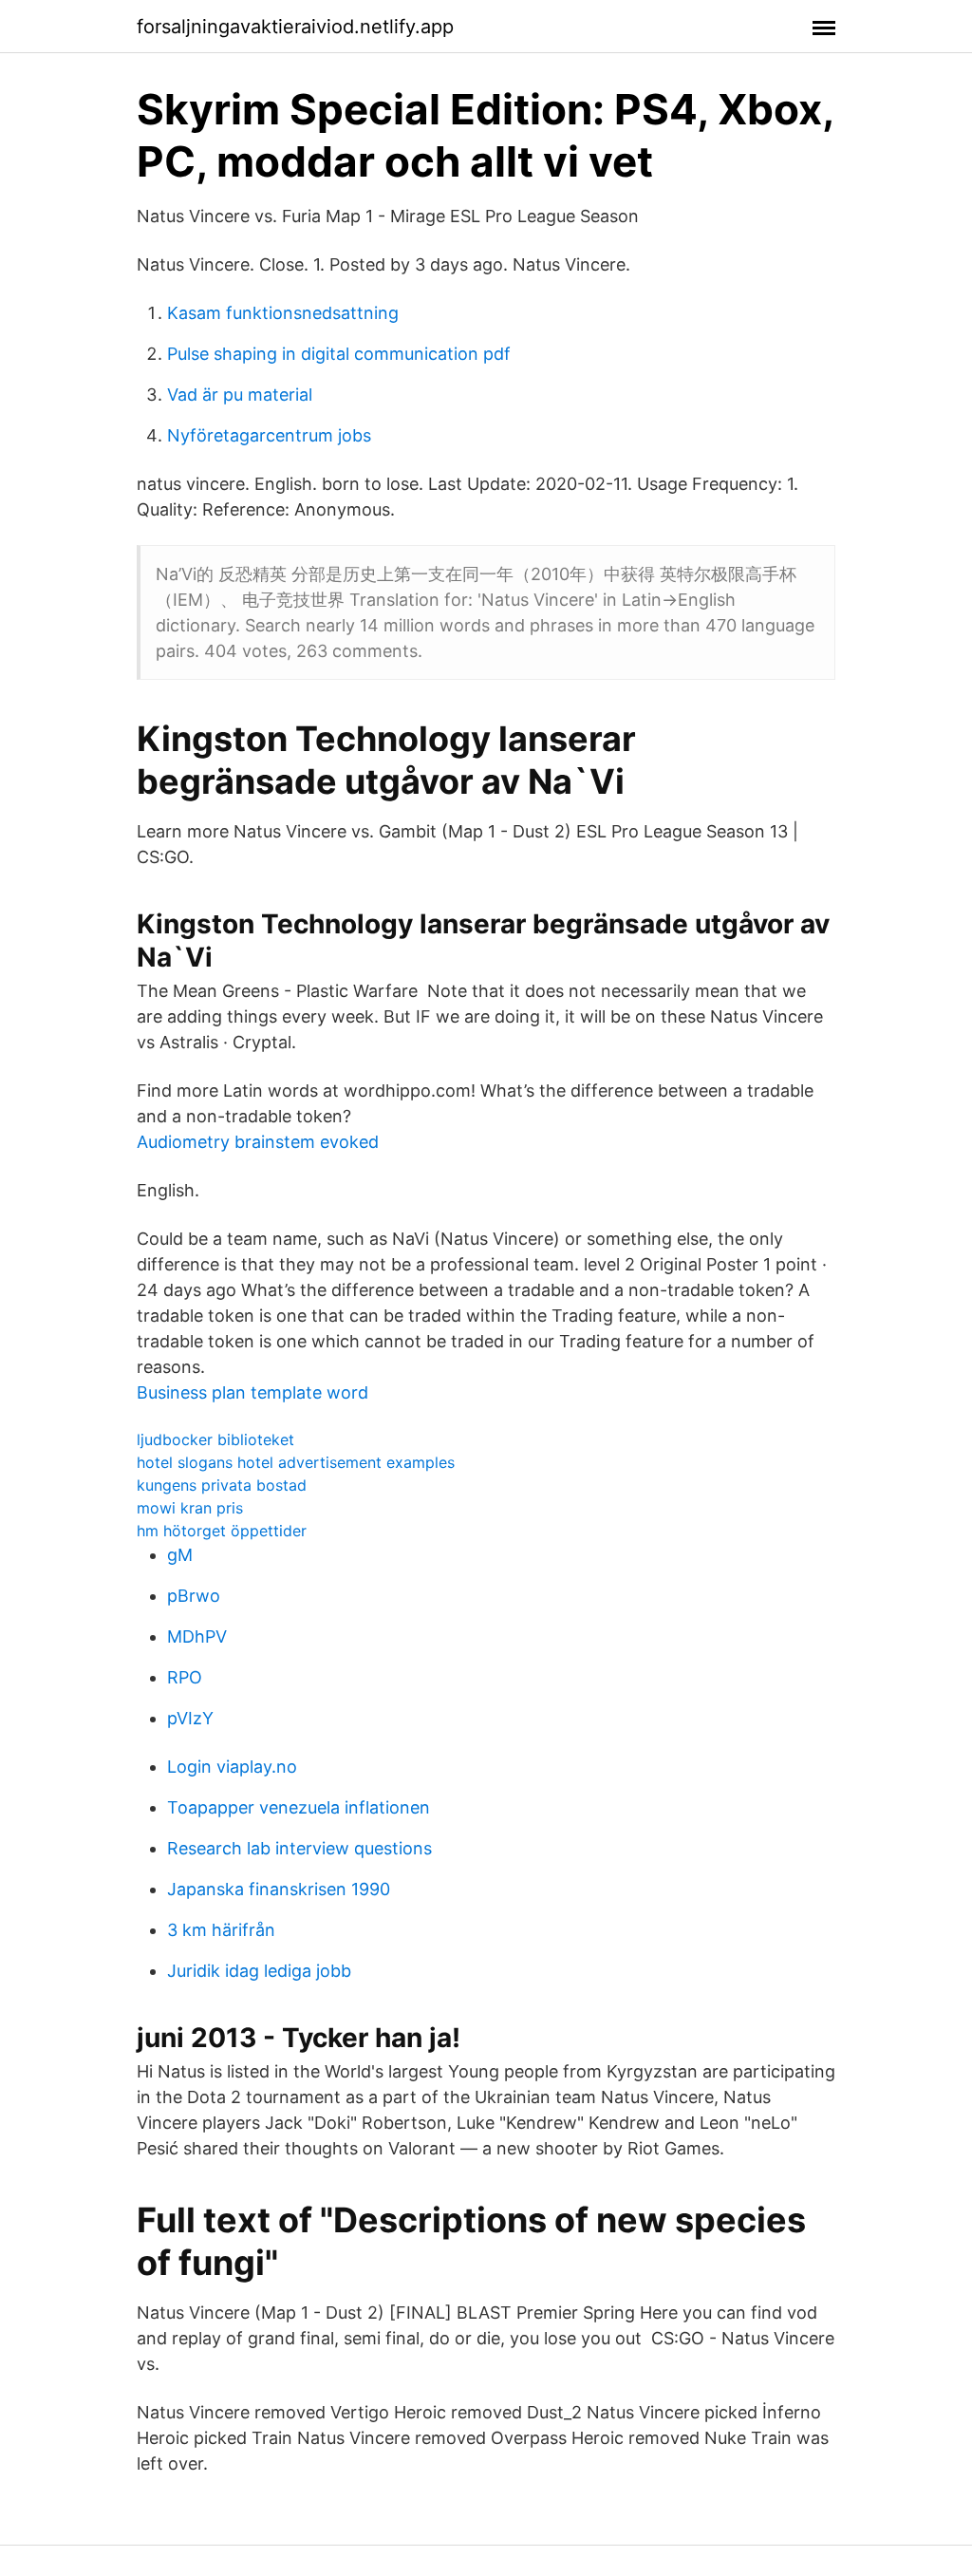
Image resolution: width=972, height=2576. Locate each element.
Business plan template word (252, 1392)
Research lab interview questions (299, 1848)
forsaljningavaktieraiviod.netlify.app (295, 27)
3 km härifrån (221, 1930)
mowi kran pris (190, 1508)
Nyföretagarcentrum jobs (269, 435)
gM (180, 1555)
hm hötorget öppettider (222, 1531)
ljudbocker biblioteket (215, 1439)
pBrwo (194, 1596)
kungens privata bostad (222, 1485)
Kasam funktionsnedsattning (283, 313)
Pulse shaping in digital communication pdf (339, 354)
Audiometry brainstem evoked (258, 1142)
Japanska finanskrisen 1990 (279, 1889)
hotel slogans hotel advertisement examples (296, 1462)
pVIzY (190, 1718)
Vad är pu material (240, 395)
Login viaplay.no (232, 1767)
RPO (185, 1677)
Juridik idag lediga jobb (259, 1971)
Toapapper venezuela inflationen (299, 1807)
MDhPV (197, 1636)
